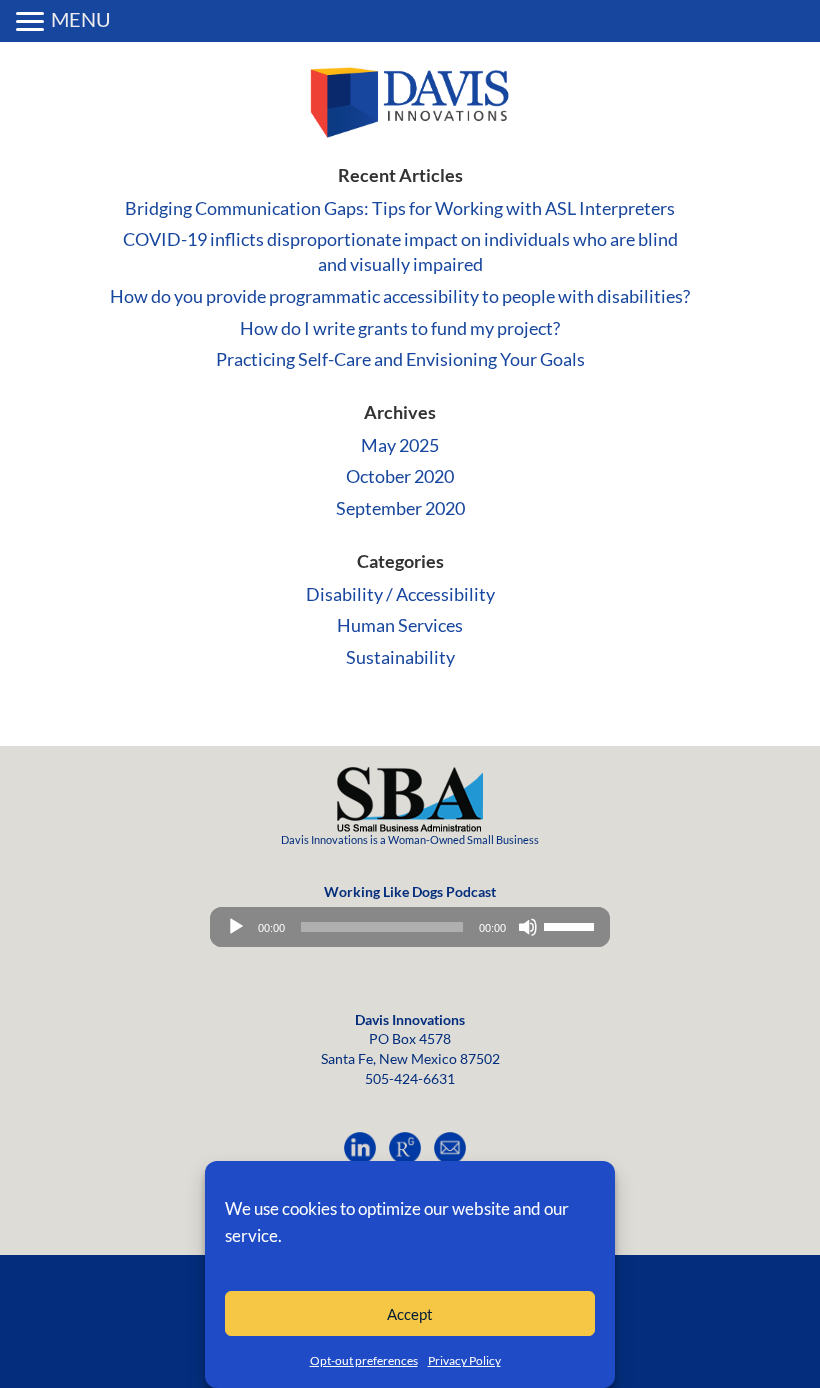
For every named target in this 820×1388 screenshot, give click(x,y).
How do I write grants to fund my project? (400, 328)
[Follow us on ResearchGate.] (405, 1148)
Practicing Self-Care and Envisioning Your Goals (400, 359)
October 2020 (400, 476)
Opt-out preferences (364, 1360)
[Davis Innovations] (410, 100)
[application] (410, 927)
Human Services (400, 625)
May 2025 (400, 445)
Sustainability (400, 657)
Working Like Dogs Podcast (410, 891)
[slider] (572, 925)
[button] (33, 23)
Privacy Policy (464, 1360)
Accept (410, 1314)
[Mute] (528, 927)
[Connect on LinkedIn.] (360, 1148)
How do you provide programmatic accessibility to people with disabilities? (400, 296)
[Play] (236, 927)
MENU (81, 19)
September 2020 (400, 508)
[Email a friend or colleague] (450, 1148)
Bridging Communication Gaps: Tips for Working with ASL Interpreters (400, 208)
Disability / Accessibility (400, 594)
